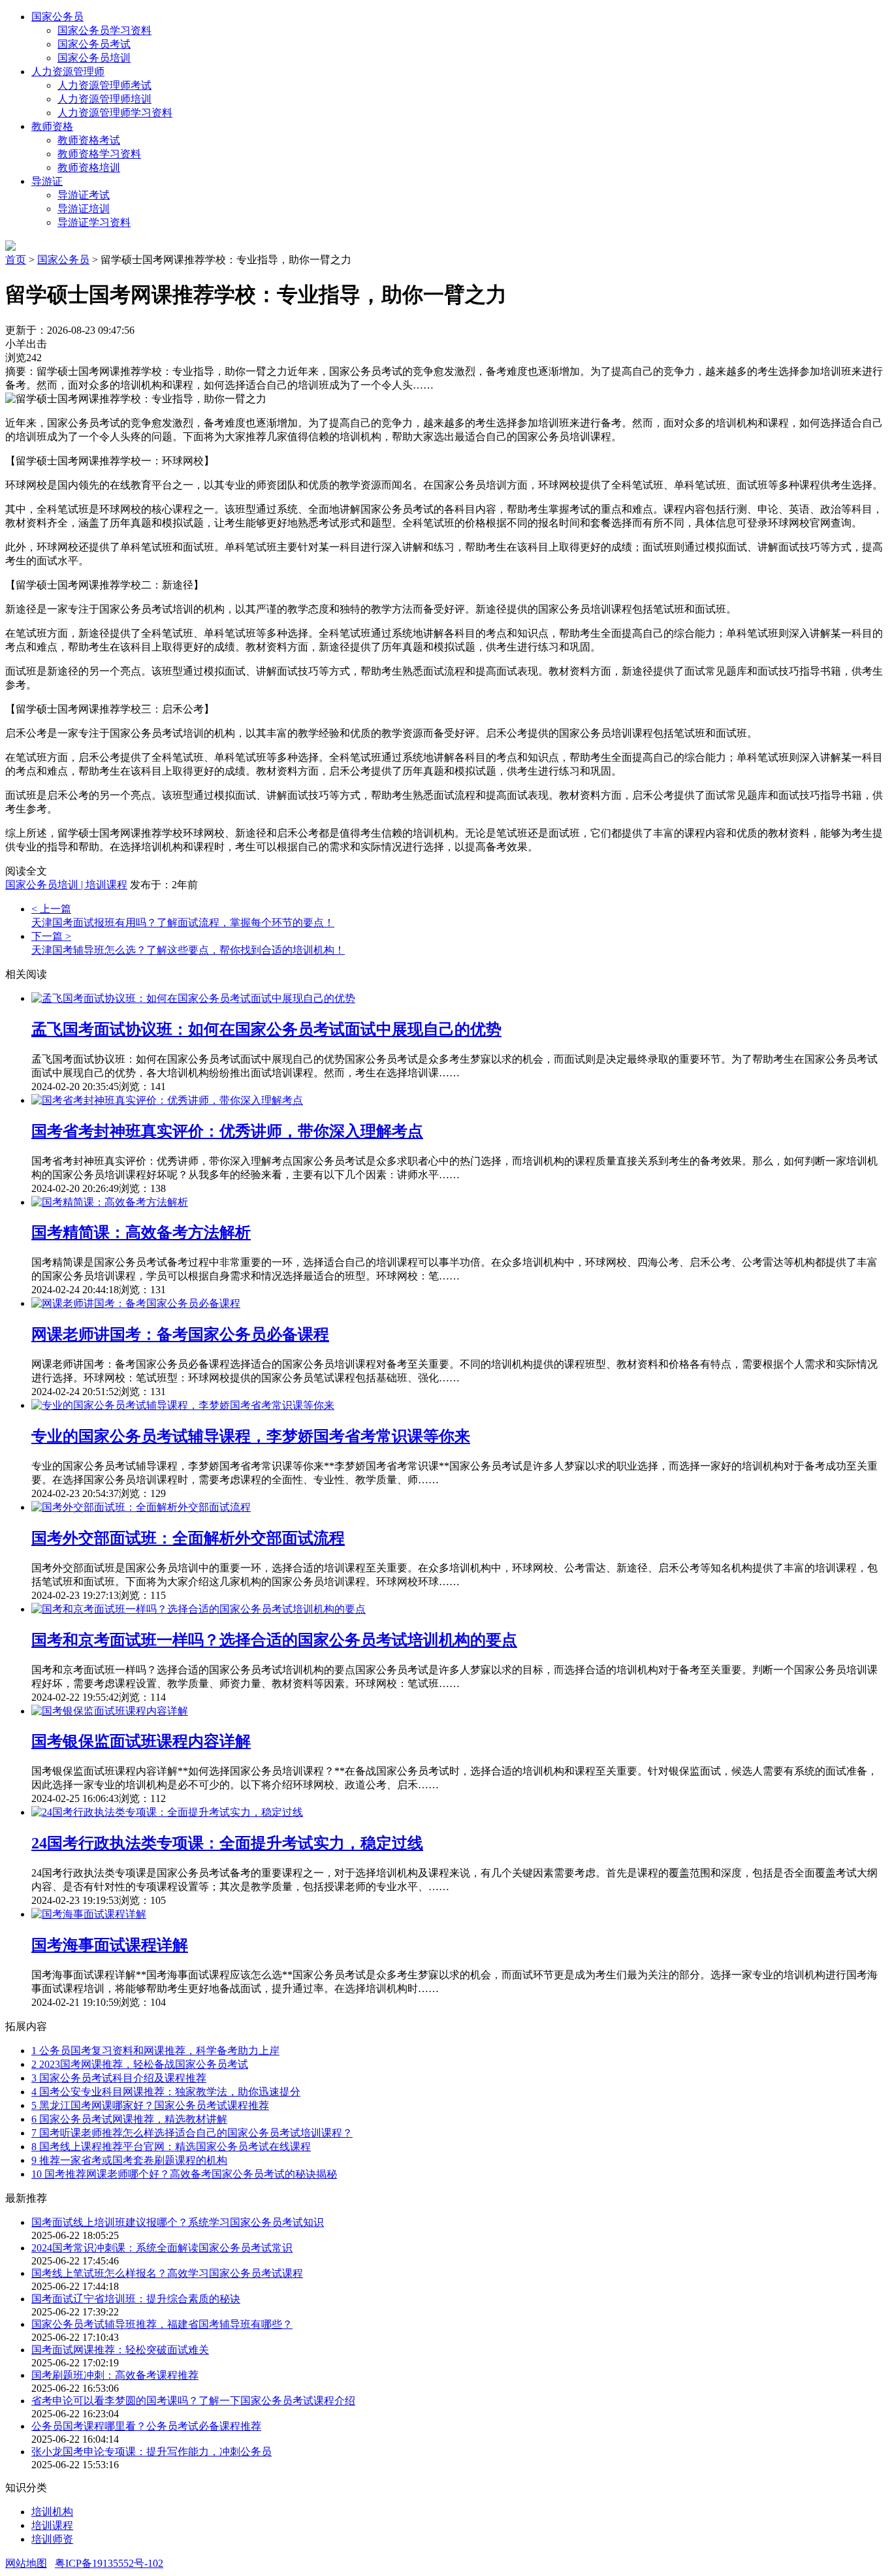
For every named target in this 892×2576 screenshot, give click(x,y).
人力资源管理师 (68, 72)
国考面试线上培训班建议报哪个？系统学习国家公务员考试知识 (178, 2222)
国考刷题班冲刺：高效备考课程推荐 (115, 2375)
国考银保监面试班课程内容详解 (141, 1741)
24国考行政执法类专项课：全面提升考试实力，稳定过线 (227, 1843)
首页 (16, 260)
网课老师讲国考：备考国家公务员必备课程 (180, 1334)
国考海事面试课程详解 (110, 1945)
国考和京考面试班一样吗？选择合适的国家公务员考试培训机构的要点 (274, 1640)
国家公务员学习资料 (104, 30)
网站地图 (26, 2563)
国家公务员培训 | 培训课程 (66, 885)
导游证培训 (84, 209)
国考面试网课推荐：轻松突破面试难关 (120, 2350)
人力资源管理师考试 (104, 85)
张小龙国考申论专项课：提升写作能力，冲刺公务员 (151, 2452)
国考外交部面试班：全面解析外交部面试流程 (188, 1538)
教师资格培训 (89, 168)
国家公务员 (57, 17)
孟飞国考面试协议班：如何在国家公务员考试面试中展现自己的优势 (266, 1029)
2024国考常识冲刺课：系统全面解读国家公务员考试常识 (162, 2248)
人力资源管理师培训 (104, 99)
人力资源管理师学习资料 (115, 113)
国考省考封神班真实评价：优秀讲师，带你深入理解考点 (227, 1131)
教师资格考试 (89, 140)
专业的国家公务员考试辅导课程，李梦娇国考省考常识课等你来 (251, 1436)
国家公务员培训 (94, 58)
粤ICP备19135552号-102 (109, 2563)
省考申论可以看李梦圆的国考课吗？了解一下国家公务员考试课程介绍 (193, 2401)
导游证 (47, 181)
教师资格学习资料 (99, 154)
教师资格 (52, 126)
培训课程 (52, 2525)
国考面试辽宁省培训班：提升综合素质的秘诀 (136, 2299)
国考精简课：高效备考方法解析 (141, 1232)
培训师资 (52, 2539)
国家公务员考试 (94, 44)
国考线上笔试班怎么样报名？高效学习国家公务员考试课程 (167, 2273)
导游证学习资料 (94, 222)
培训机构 (52, 2512)
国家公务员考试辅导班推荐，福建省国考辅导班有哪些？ (162, 2324)
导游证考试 (84, 195)
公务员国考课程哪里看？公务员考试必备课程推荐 (146, 2426)
